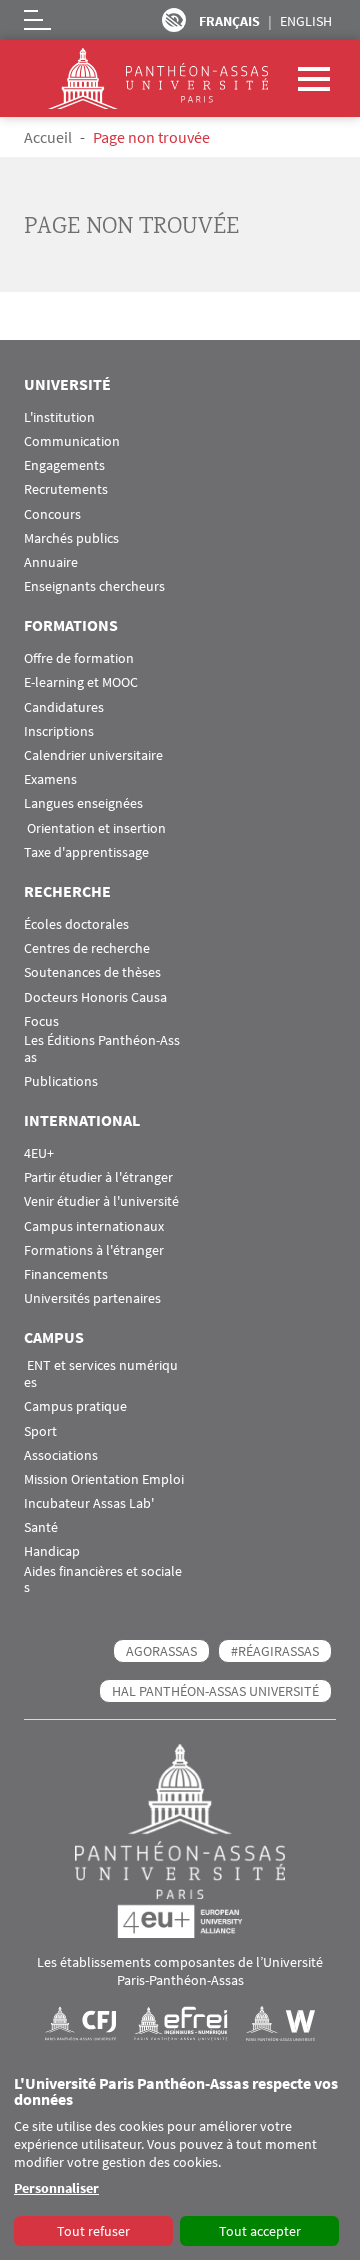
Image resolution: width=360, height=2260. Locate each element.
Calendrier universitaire (93, 755)
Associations (61, 1455)
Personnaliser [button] (56, 2188)
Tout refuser (93, 2231)
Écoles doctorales (76, 924)
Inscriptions (59, 731)
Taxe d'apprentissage (86, 852)
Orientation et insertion (95, 828)
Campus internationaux (94, 1226)
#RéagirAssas (275, 1651)
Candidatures (64, 707)
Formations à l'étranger (94, 1250)
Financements (66, 1274)
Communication (72, 441)
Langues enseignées (83, 803)
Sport (40, 1431)
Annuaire (51, 562)
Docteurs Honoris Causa (95, 997)
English (306, 21)
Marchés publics (71, 538)
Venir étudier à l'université (101, 1201)
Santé (41, 1527)
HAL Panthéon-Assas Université (215, 1691)
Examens (50, 779)
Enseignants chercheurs (94, 586)
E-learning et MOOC (81, 682)
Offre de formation (79, 658)
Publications (61, 1081)
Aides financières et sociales (103, 1580)
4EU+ (39, 1153)
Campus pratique (75, 1406)
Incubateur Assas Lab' (89, 1503)
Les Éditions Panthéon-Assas (102, 1049)
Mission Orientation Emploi (104, 1479)
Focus (41, 1021)
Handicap (52, 1551)
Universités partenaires (92, 1298)
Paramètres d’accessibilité (174, 20)
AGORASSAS (161, 1651)
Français (229, 21)
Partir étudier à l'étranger (98, 1177)
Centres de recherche (87, 948)
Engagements (64, 465)
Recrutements (66, 489)
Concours (52, 514)
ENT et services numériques (101, 1374)
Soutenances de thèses (92, 972)
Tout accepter (260, 2231)
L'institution (59, 417)
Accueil (48, 137)
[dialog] (180, 2162)
